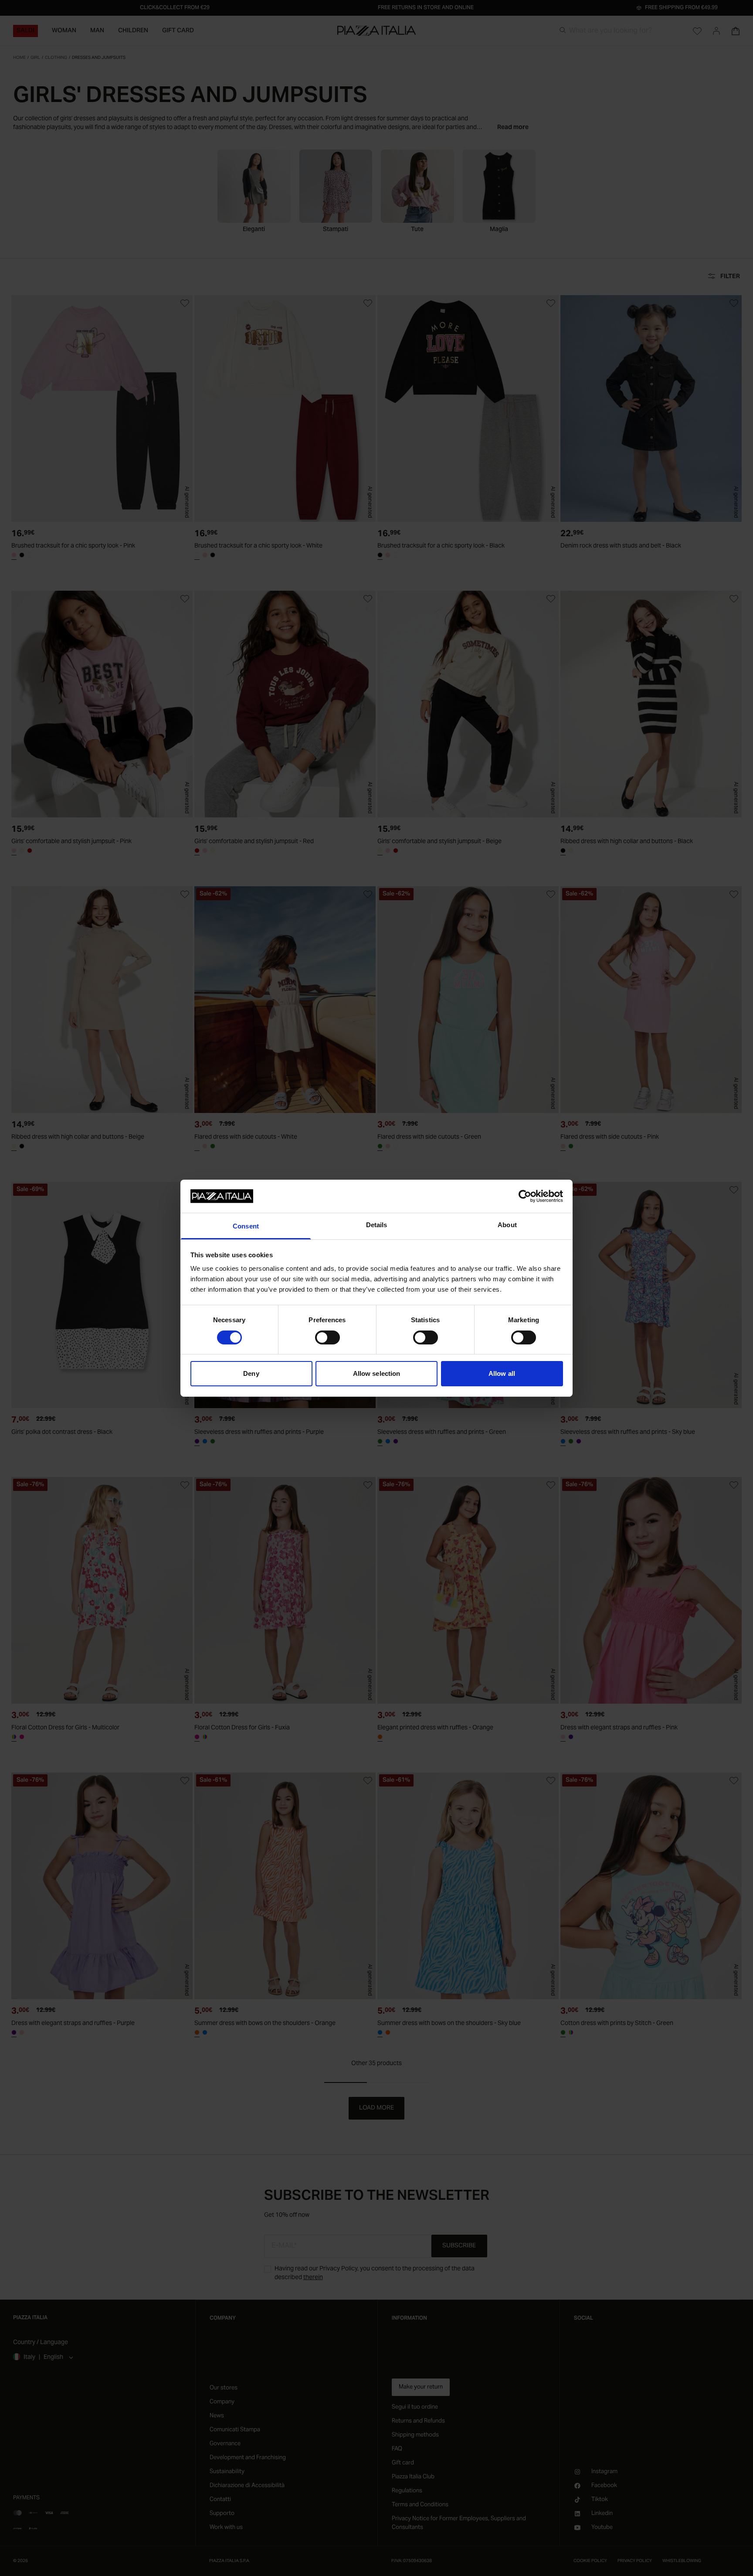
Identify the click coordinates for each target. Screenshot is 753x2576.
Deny (251, 1373)
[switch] (327, 1337)
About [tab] (507, 1225)
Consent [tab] (246, 1226)
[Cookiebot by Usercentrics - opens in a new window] (525, 1196)
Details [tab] (377, 1225)
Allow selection (377, 1373)
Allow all (502, 1373)
